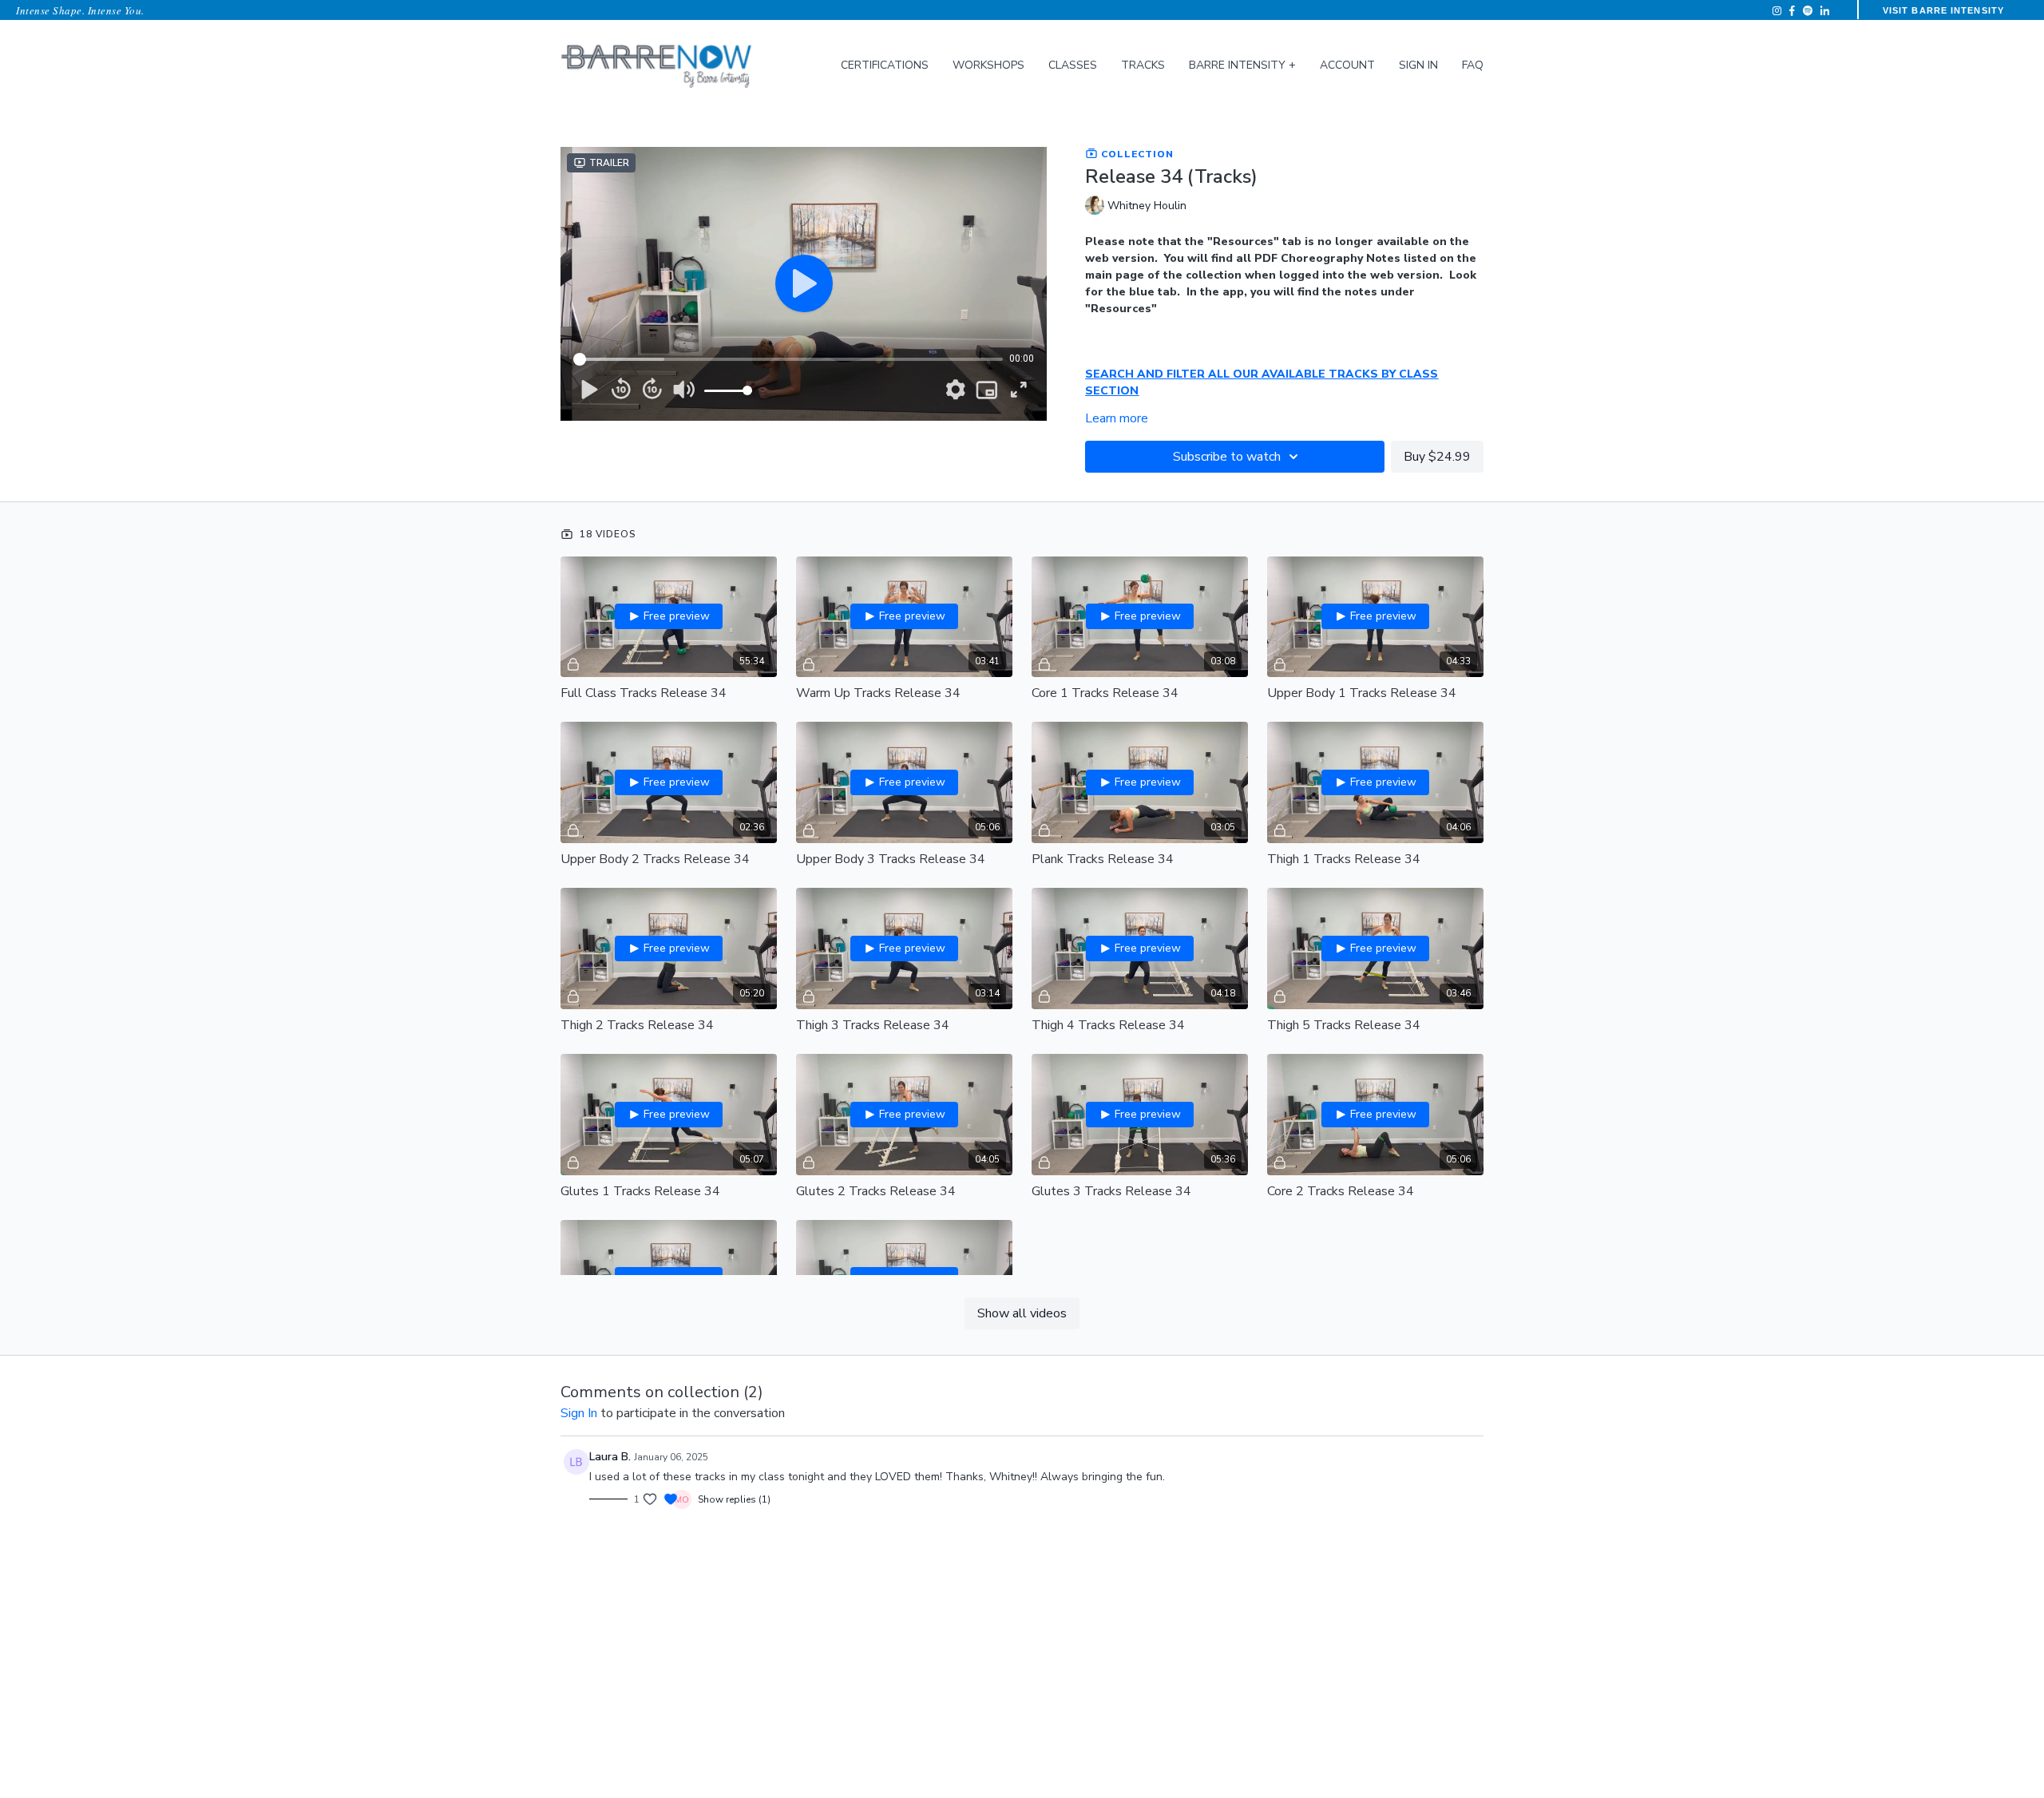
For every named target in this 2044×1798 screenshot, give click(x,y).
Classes (1073, 65)
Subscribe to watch (1227, 457)
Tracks (1143, 65)
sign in (579, 1413)
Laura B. (610, 1457)
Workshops (988, 65)
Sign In (1418, 65)
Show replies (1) (734, 1499)
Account (1347, 65)
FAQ (1473, 65)
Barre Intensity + (1242, 65)
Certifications (885, 65)
